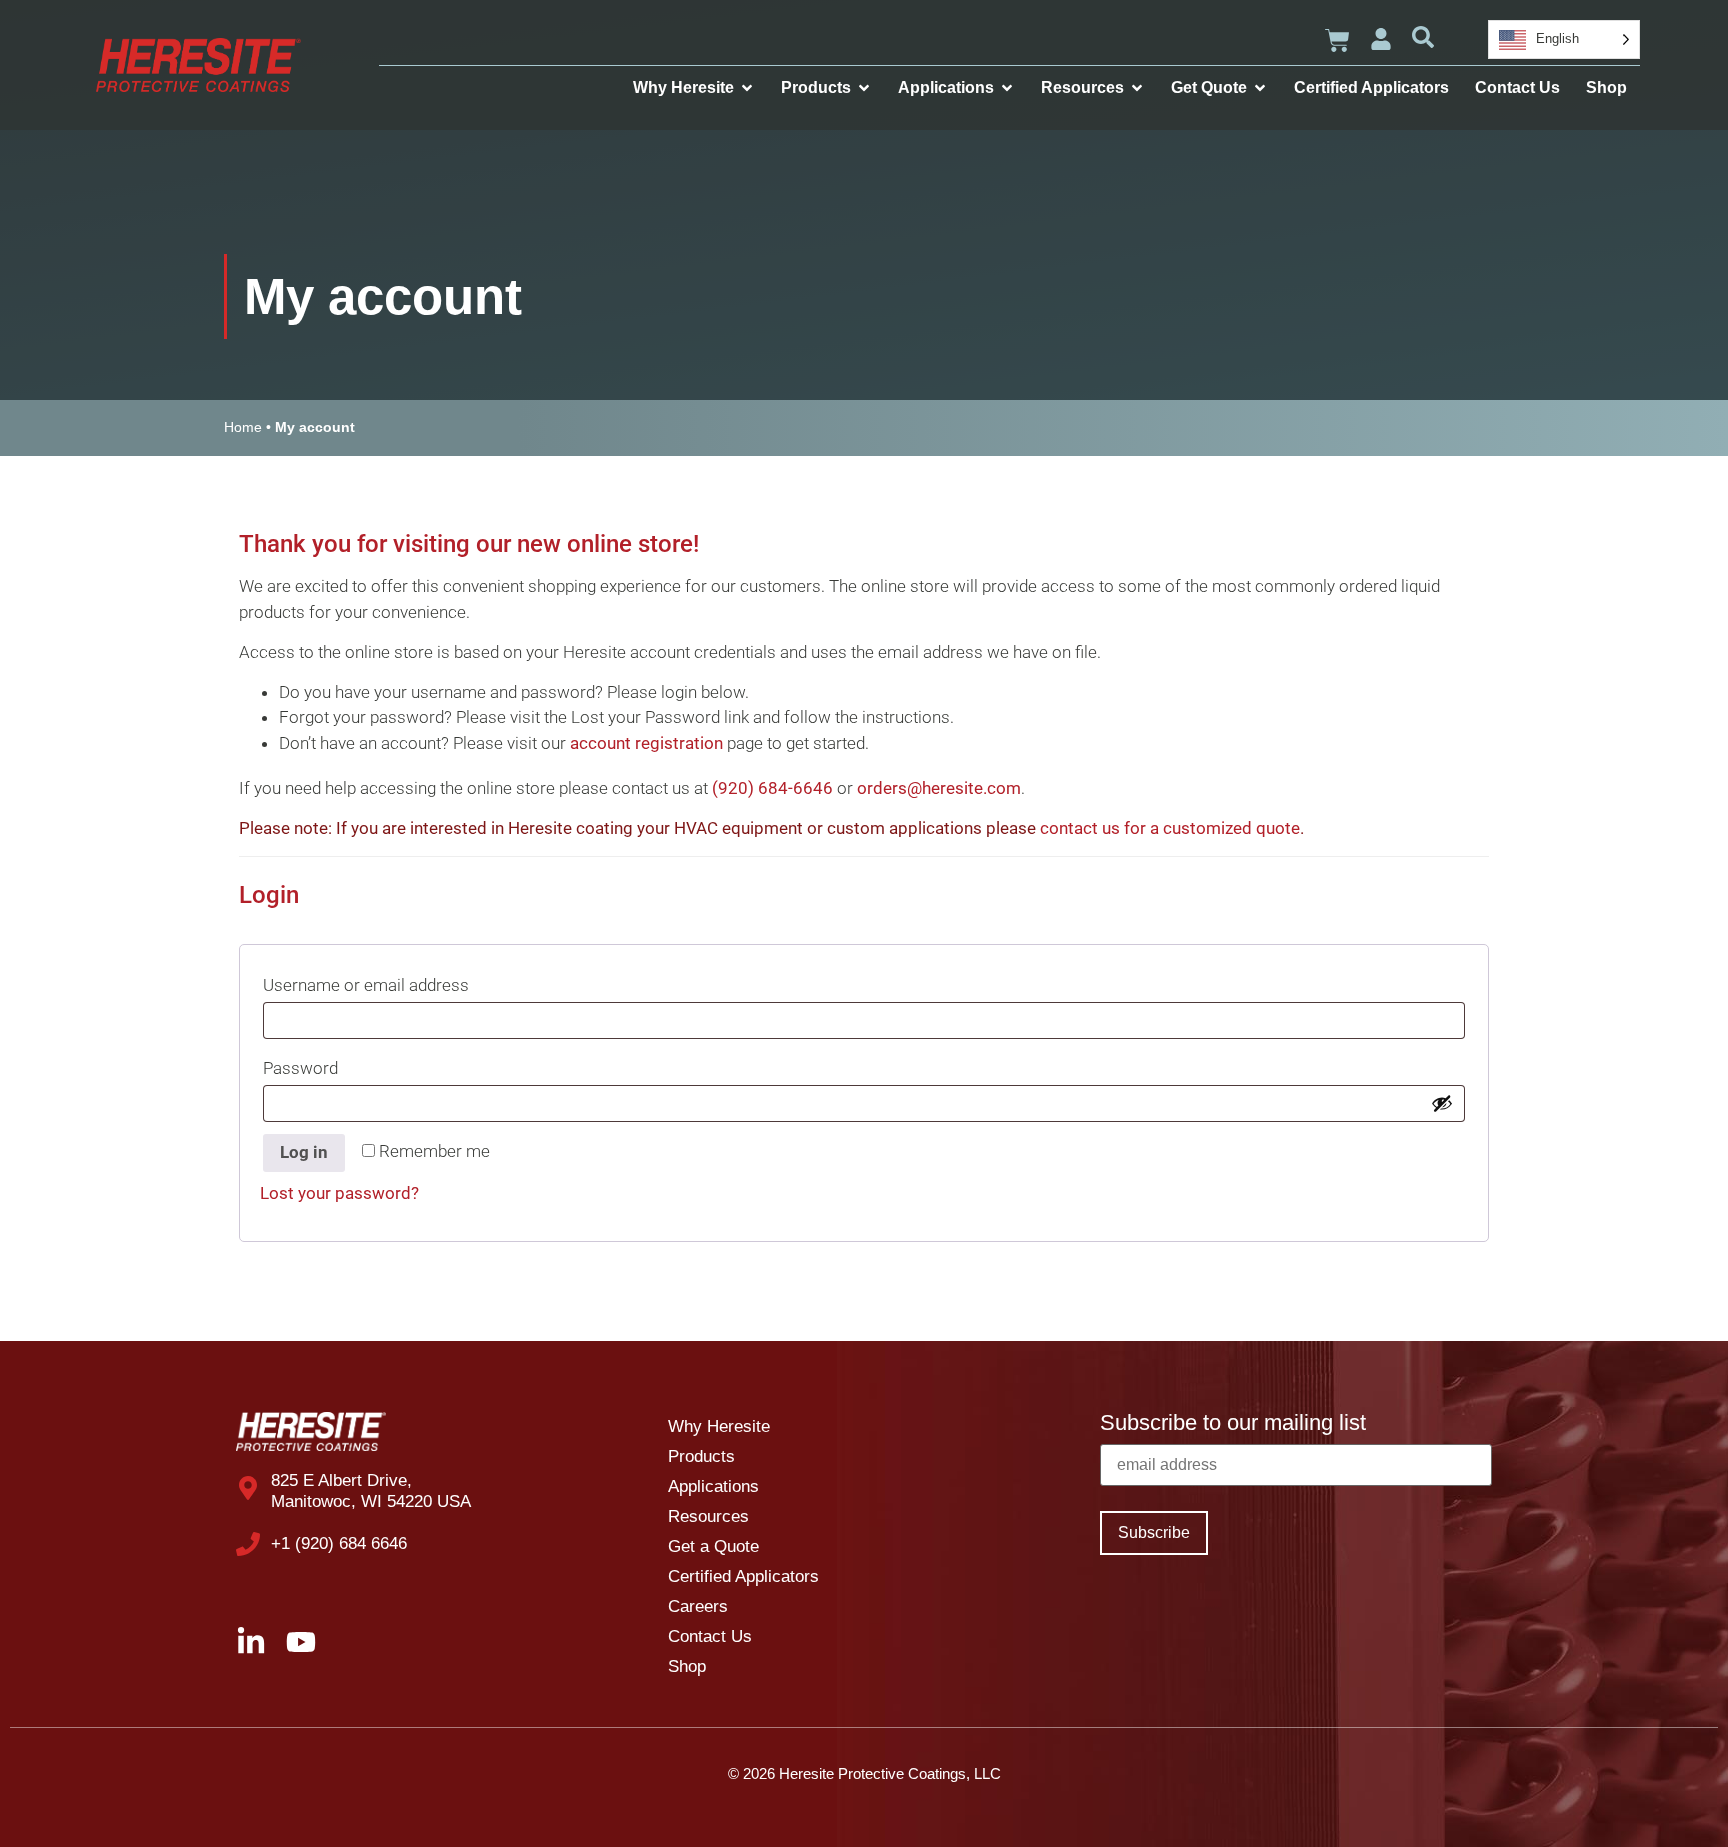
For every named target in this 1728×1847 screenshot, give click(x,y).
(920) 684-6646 (772, 788)
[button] (1423, 37)
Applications (713, 1486)
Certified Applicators (743, 1576)
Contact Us (710, 1636)
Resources (708, 1516)
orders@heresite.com (939, 788)
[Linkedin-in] (251, 1642)
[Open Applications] (1007, 88)
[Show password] (1442, 1103)
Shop (687, 1666)
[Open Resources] (1137, 88)
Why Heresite (719, 1426)
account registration (646, 743)
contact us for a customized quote (1170, 828)
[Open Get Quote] (1260, 88)
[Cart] (1337, 40)
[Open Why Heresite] (747, 88)
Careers (698, 1606)
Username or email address (404, 981)
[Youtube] (301, 1642)
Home (243, 427)
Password (339, 1064)
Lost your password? (339, 1193)
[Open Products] (864, 88)
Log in (304, 1152)
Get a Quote (713, 1546)
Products (701, 1456)
